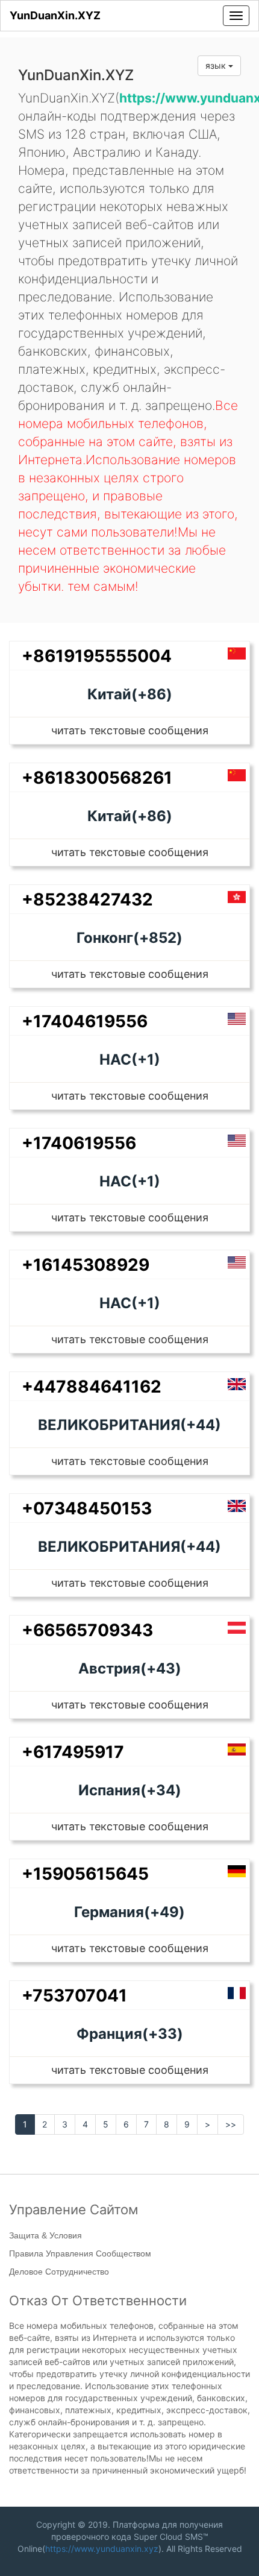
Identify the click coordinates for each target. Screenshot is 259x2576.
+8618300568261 (97, 778)
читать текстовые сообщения (130, 730)
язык (217, 65)
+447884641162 (92, 1387)
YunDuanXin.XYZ (55, 15)
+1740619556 (79, 1143)
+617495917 (73, 1752)
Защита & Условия (45, 2235)
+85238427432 (87, 899)
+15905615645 (85, 1874)
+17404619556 (85, 1021)
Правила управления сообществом (80, 2253)
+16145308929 (86, 1265)
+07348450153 (87, 1508)
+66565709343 (87, 1630)
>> (231, 2124)
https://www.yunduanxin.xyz (102, 2549)
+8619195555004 (97, 656)
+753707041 (74, 1995)
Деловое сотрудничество (59, 2272)
